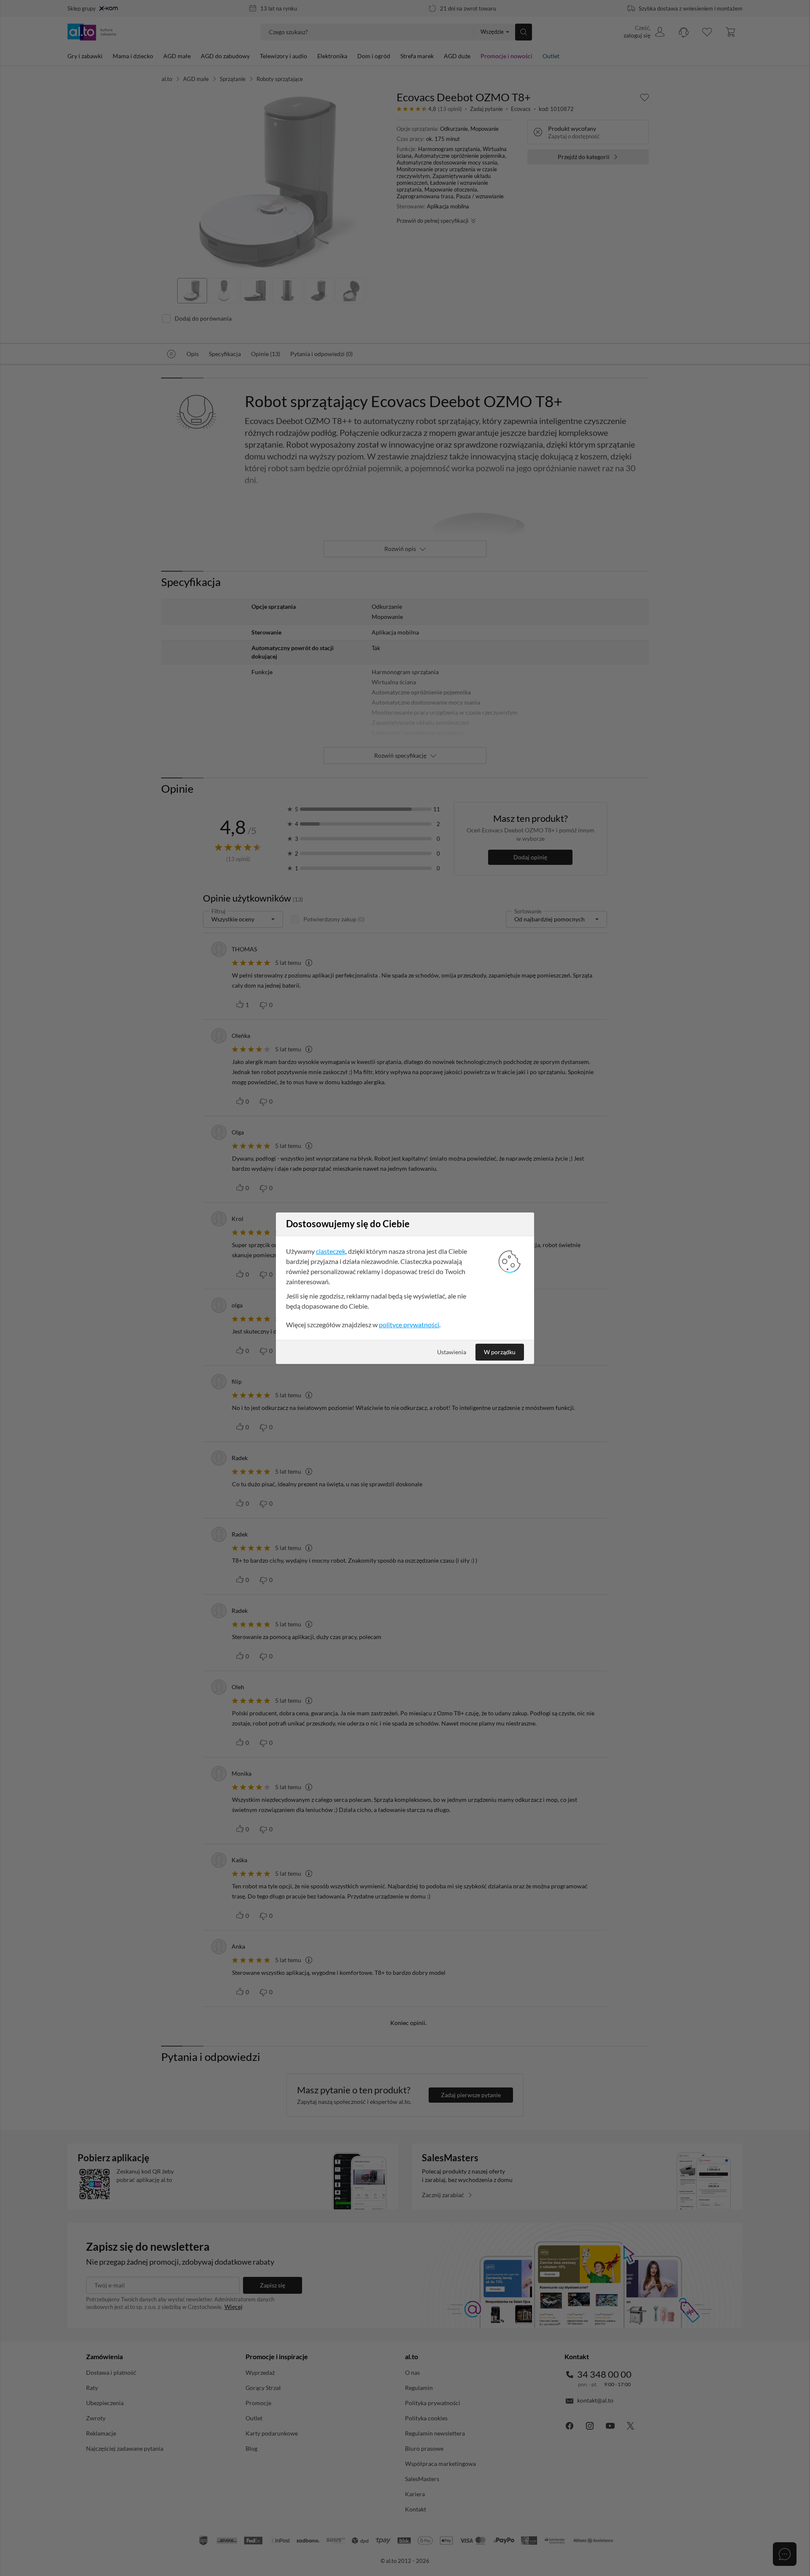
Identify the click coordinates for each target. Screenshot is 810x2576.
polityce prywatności (409, 1324)
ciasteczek (331, 1251)
